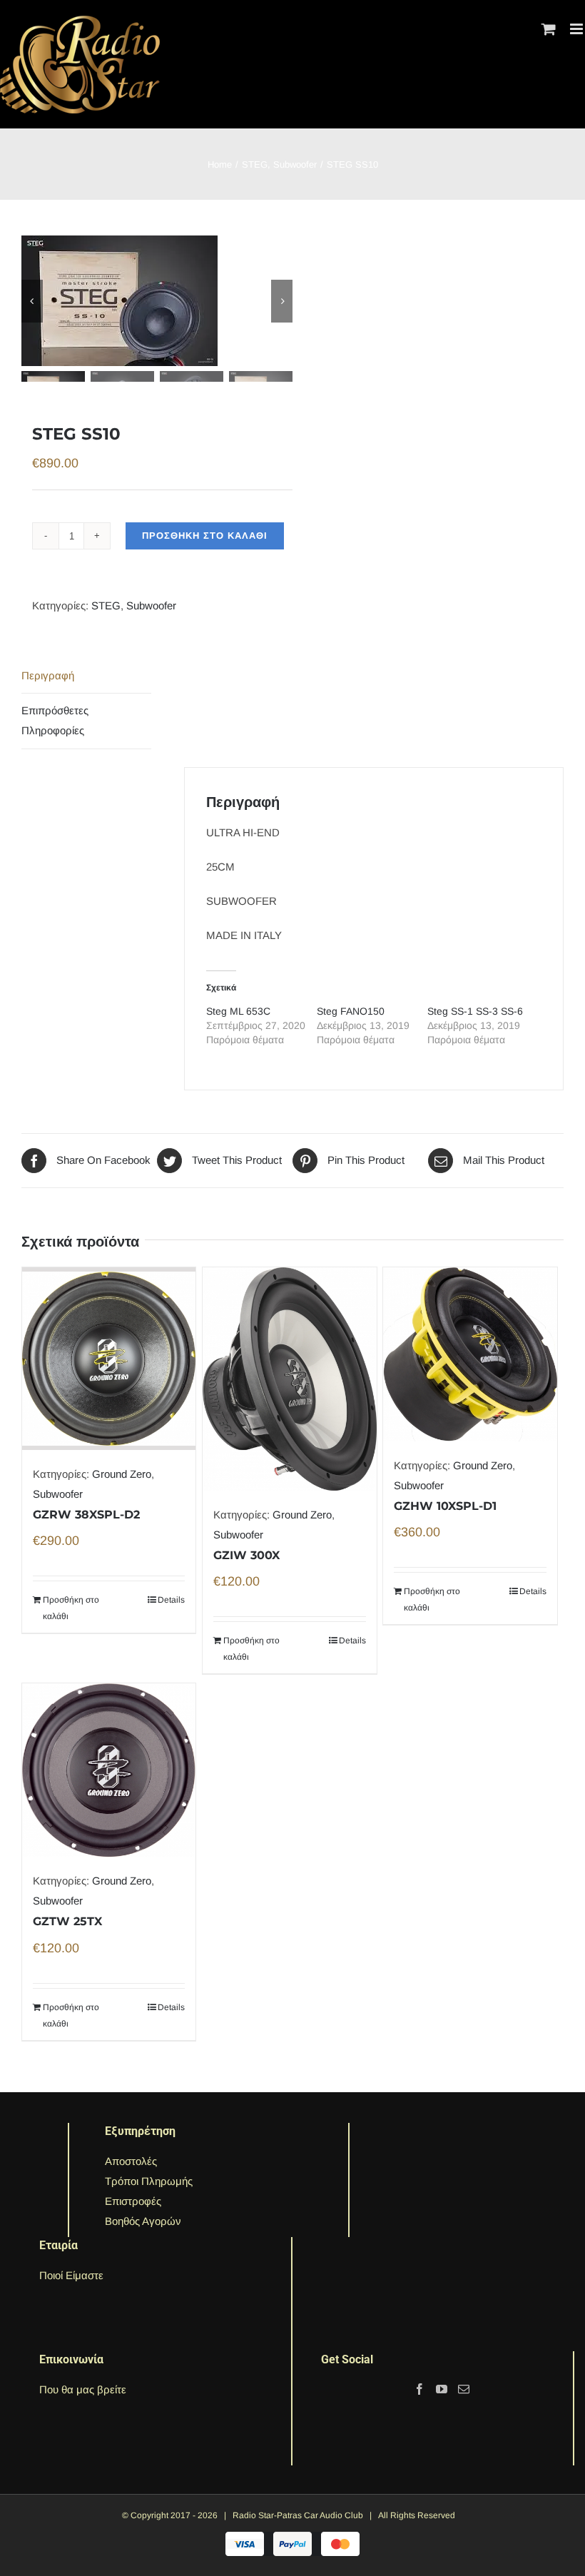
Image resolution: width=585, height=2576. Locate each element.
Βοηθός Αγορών (143, 2221)
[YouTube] (442, 2389)
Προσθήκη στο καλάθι (205, 536)
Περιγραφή (48, 675)
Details (171, 1600)
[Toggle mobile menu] (578, 29)
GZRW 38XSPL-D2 (86, 1515)
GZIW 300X (246, 1555)
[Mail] (464, 2389)
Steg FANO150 (351, 1011)
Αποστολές (131, 2161)
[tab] (86, 676)
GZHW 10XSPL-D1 (445, 1506)
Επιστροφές (133, 2201)
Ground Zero (122, 1474)
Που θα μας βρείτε (83, 2389)
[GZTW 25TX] (109, 1770)
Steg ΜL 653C (238, 1011)
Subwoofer (151, 605)
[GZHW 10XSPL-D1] (470, 1354)
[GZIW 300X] (289, 1379)
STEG (106, 605)
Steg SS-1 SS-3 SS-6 (475, 1011)
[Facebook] (419, 2389)
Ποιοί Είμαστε (71, 2275)
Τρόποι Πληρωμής (149, 2181)
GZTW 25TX (67, 1921)
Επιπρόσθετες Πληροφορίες (55, 720)
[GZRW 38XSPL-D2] (109, 1359)
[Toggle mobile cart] (549, 29)
